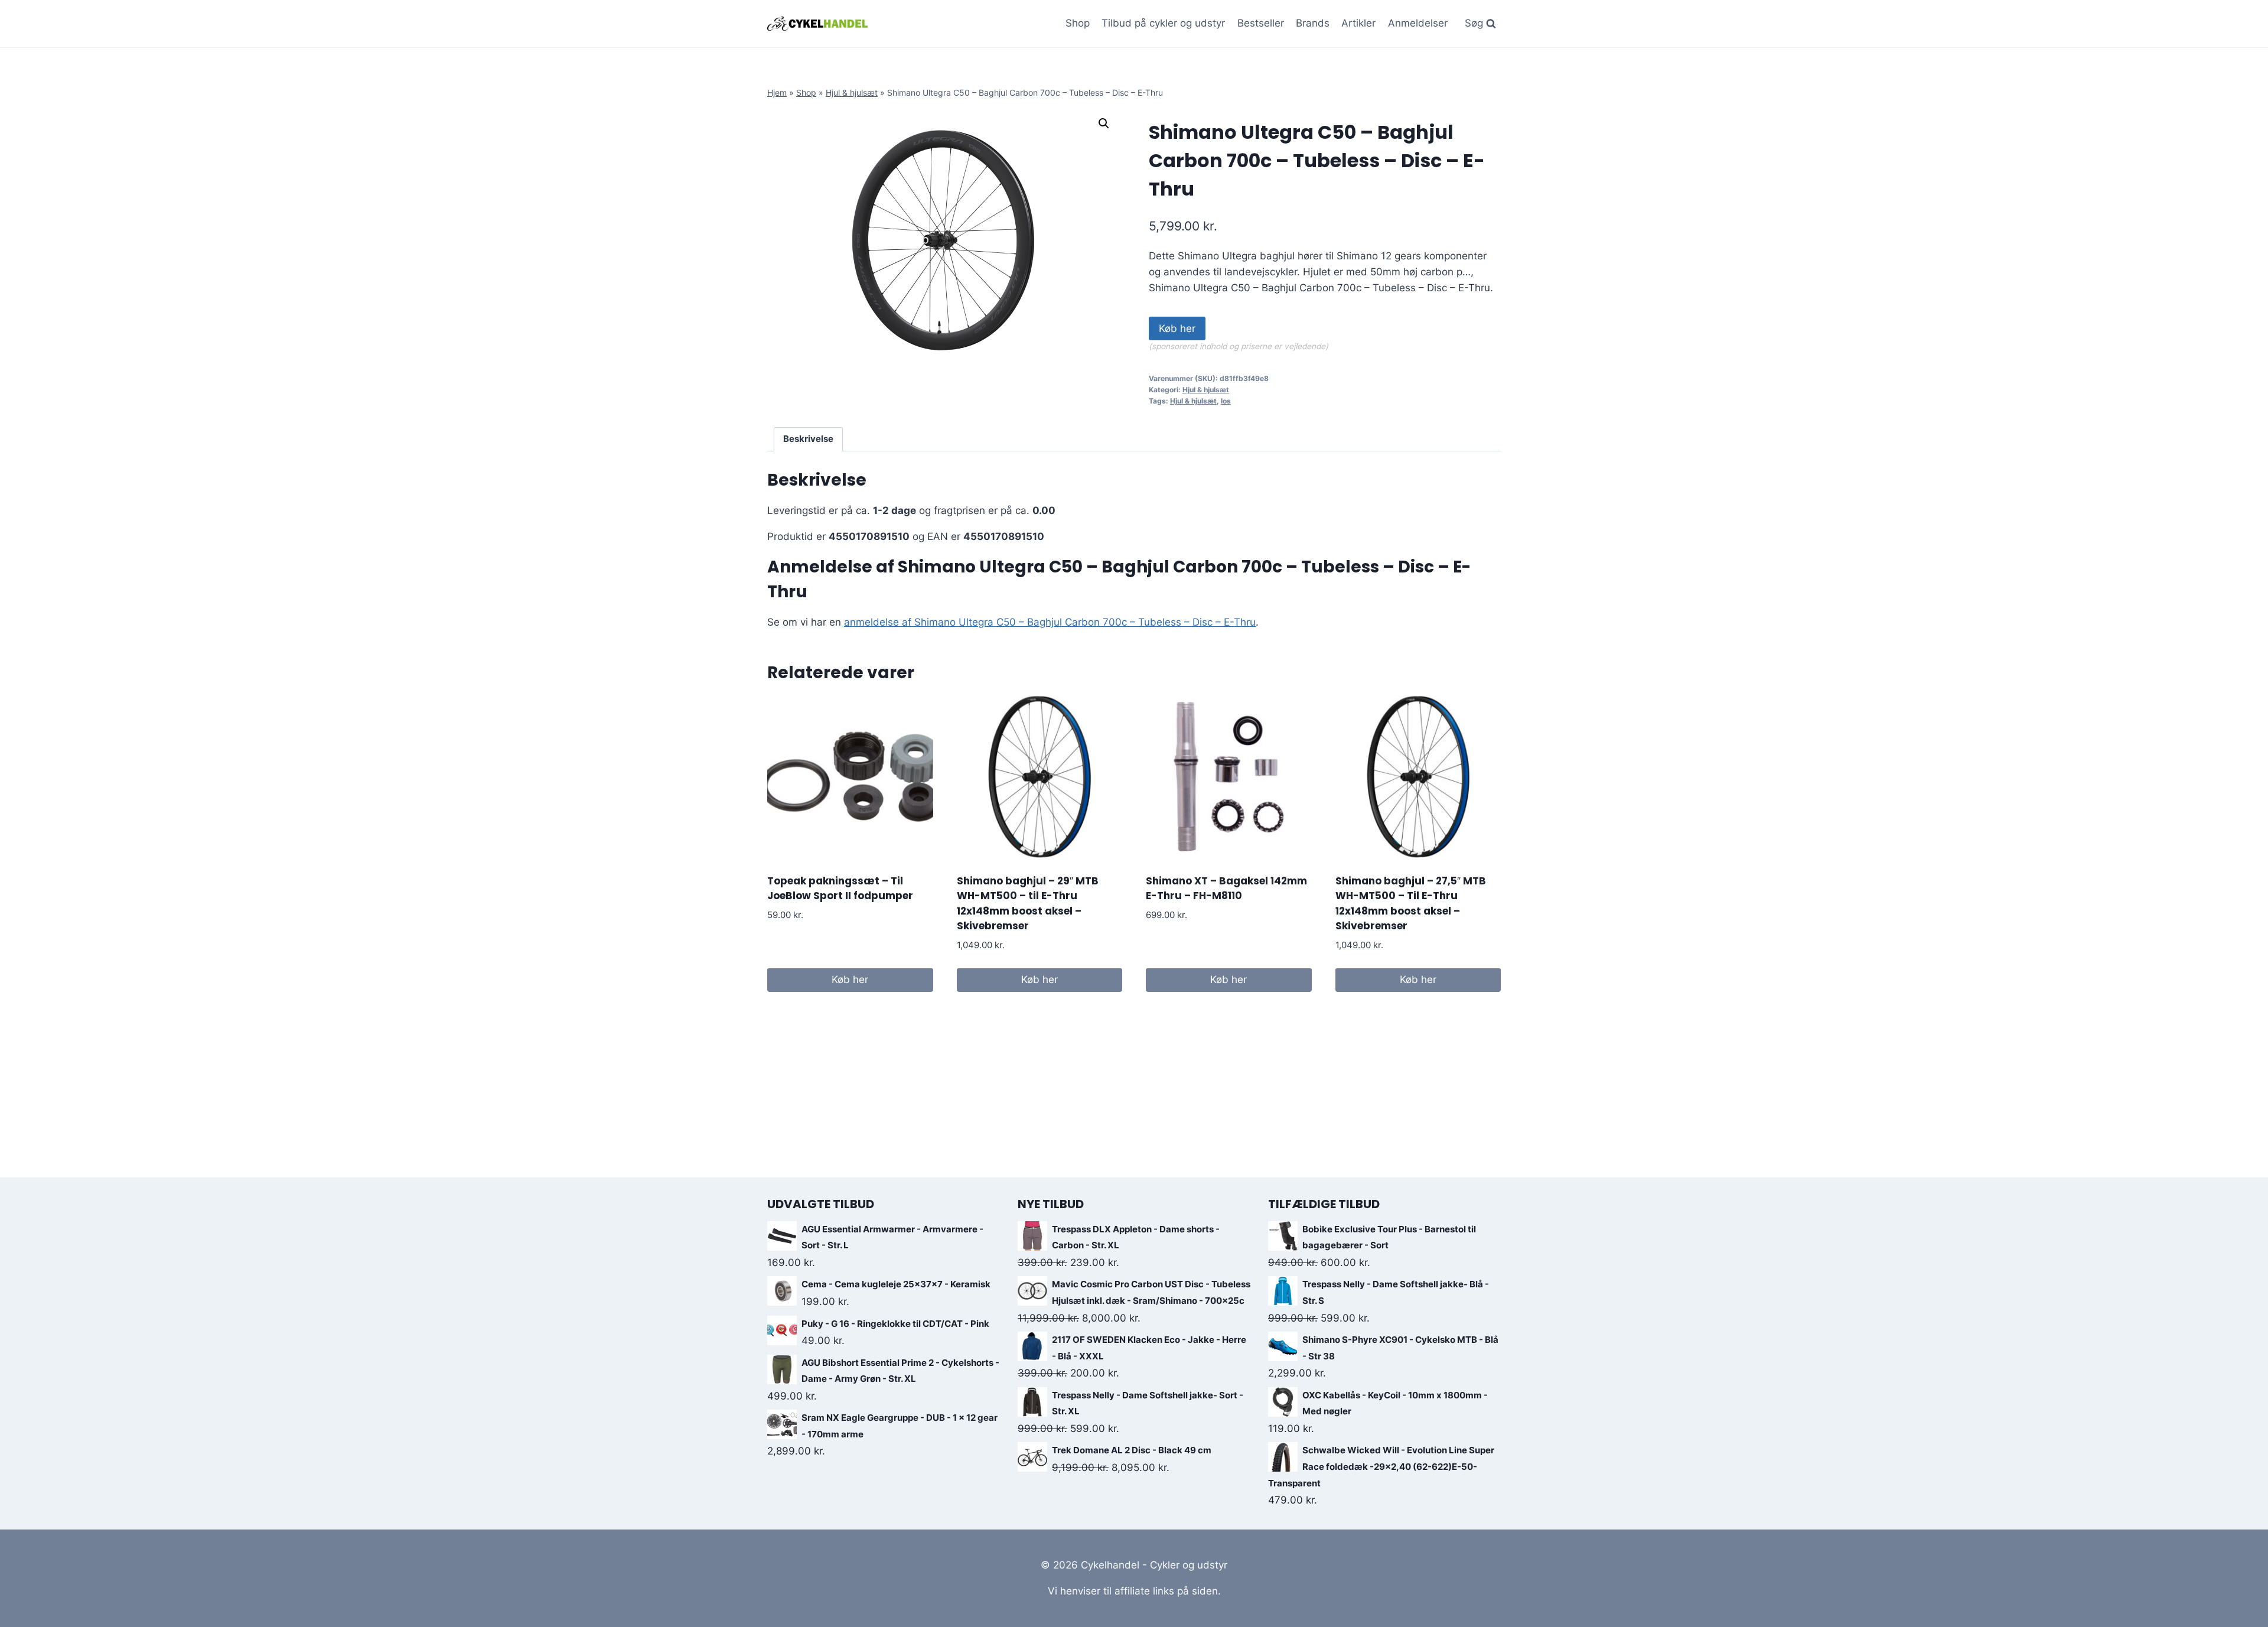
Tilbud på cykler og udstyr (1163, 23)
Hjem (777, 92)
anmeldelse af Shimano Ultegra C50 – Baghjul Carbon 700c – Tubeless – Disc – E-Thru (1050, 622)
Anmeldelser (1418, 23)
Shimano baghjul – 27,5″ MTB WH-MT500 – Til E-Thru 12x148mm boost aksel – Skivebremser (1411, 904)
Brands (1313, 23)
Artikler (1358, 23)
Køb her (1177, 328)
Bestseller (1261, 23)
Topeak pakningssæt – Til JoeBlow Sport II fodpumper (840, 889)
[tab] (809, 440)
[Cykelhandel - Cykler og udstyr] (817, 23)
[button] (1104, 123)
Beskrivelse (808, 439)
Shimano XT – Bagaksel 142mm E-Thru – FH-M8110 (1226, 889)
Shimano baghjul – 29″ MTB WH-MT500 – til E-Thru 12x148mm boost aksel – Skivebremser (1028, 904)
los (1226, 401)
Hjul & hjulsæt (852, 92)
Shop (1078, 23)
